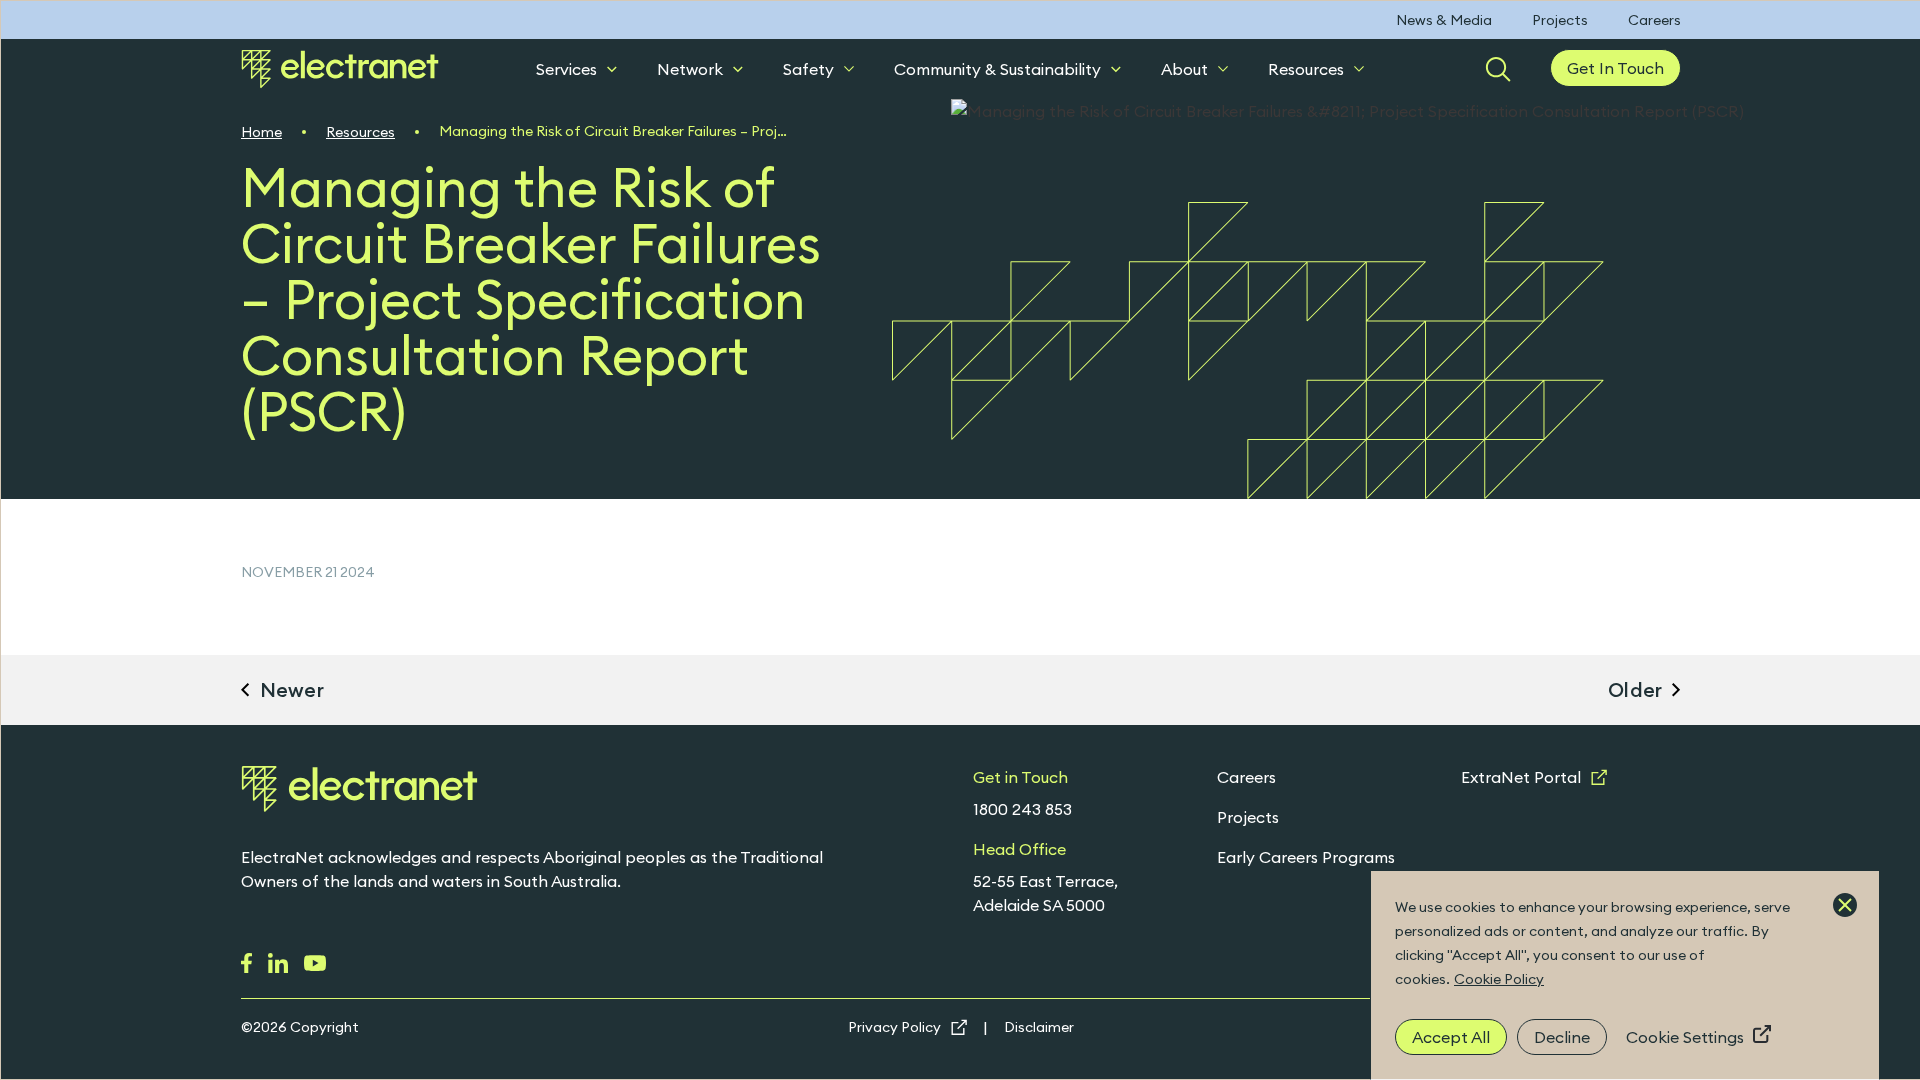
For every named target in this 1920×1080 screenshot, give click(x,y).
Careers (1654, 20)
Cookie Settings (1685, 1037)
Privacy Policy (894, 1027)
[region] (1625, 975)
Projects (1560, 20)
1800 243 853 (1022, 809)
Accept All (1451, 1037)
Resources (1306, 69)
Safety (808, 69)
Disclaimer (1039, 1027)
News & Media (1444, 20)
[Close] (1845, 905)
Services (566, 69)
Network (690, 69)
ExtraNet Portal (1521, 777)
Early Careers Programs (1306, 857)
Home (261, 132)
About (1184, 69)
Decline (1562, 1037)
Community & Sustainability (997, 69)
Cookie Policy (1499, 979)
